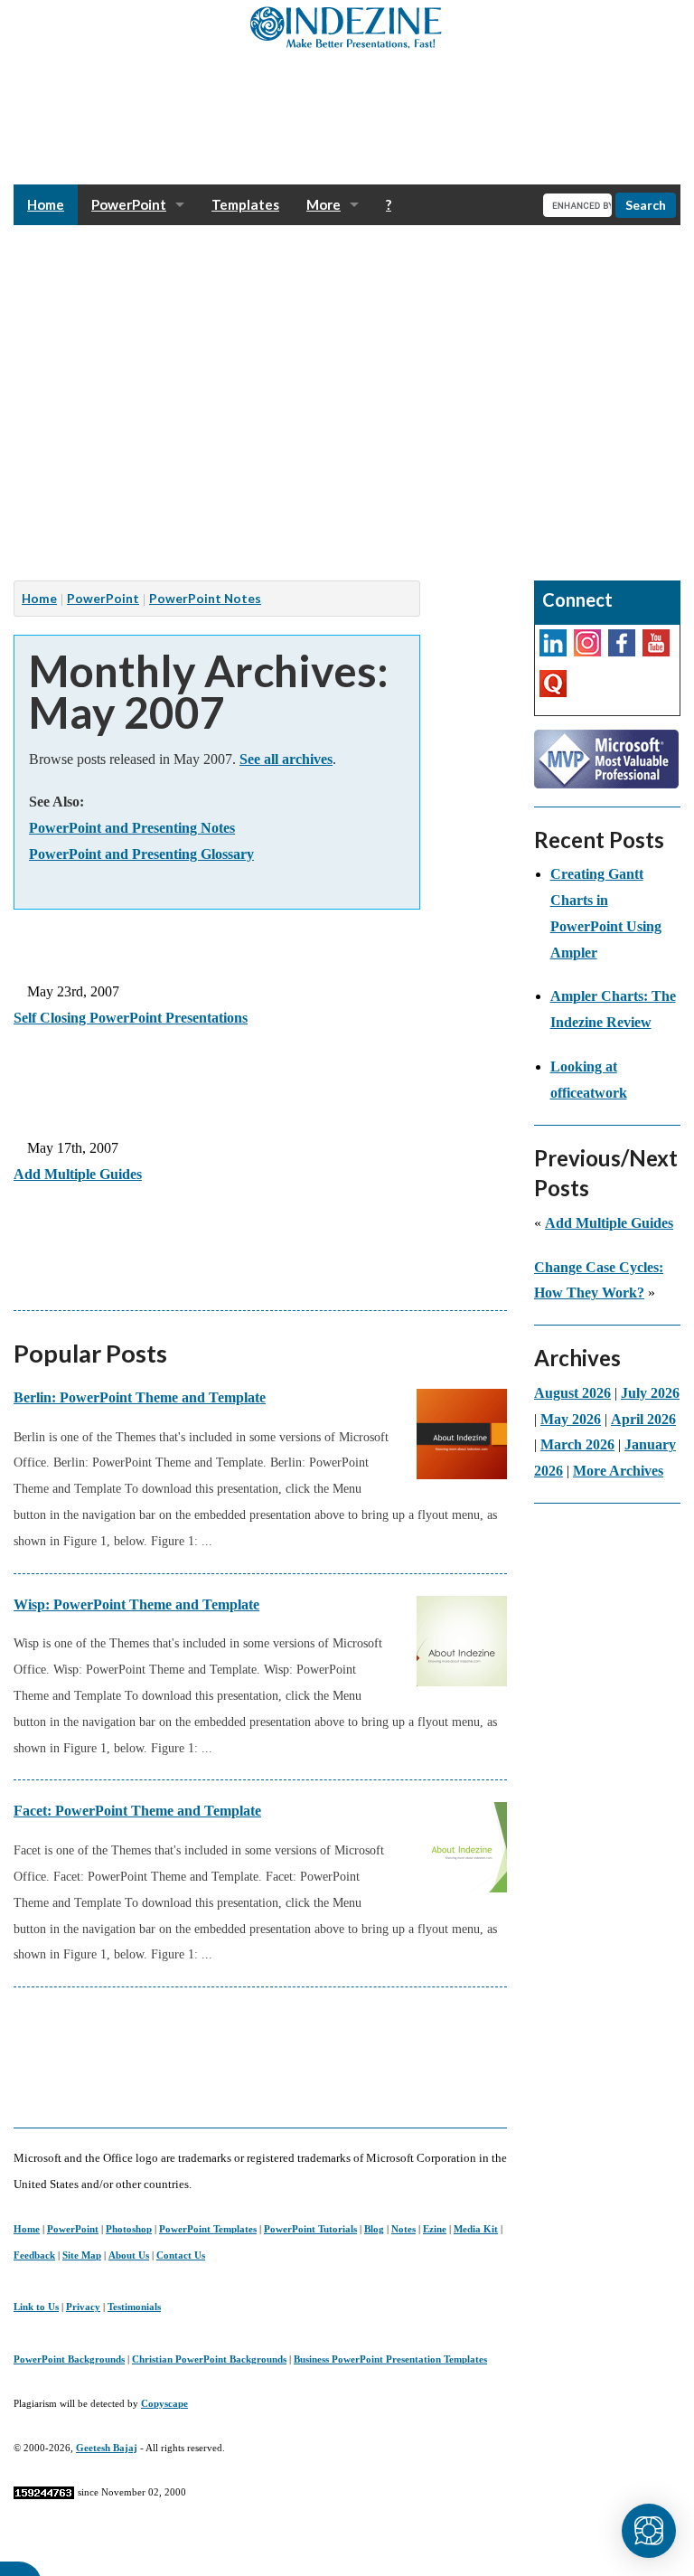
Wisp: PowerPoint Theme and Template (136, 1604)
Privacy (83, 2307)
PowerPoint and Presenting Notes (132, 828)
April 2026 (643, 1419)
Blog (374, 2229)
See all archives (286, 759)
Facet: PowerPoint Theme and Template (137, 1811)
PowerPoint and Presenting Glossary (141, 854)
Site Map (82, 2255)
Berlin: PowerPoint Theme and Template (140, 1397)
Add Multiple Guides (78, 1174)
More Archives (618, 1471)
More (324, 204)
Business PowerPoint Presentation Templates (390, 2359)
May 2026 (571, 1419)
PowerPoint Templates (208, 2229)
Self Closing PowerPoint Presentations (131, 1018)
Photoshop (129, 2229)
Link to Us (36, 2307)
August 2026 (572, 1393)
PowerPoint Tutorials (310, 2229)
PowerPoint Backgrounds (69, 2359)
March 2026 (577, 1444)
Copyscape (164, 2403)
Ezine (435, 2229)
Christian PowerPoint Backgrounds (209, 2359)
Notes (403, 2229)
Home (46, 204)
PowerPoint (129, 204)
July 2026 (650, 1393)
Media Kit (476, 2229)
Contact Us (181, 2255)
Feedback (34, 2255)
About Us (129, 2255)
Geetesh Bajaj (107, 2448)
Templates (245, 204)
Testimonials (134, 2307)
